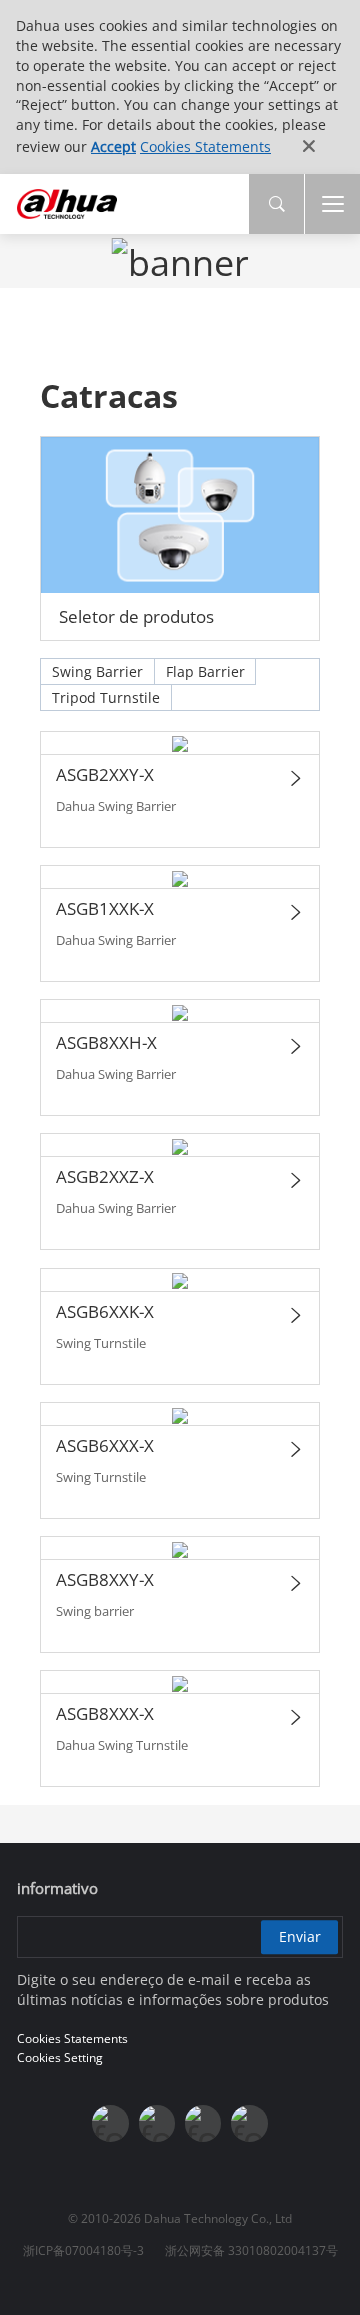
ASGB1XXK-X (105, 908)
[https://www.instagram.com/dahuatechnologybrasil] (249, 2123)
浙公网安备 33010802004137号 (251, 2250)
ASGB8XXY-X (105, 1579)
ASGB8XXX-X (105, 1713)
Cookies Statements (205, 146)
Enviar (300, 1936)
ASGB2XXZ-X (105, 1176)
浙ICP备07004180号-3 (83, 2250)
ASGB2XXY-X (105, 774)
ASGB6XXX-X (105, 1445)
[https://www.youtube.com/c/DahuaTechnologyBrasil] (157, 2123)
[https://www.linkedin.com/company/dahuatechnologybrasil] (203, 2123)
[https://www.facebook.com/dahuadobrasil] (110, 2123)
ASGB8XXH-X (106, 1042)
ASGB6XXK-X (105, 1311)
